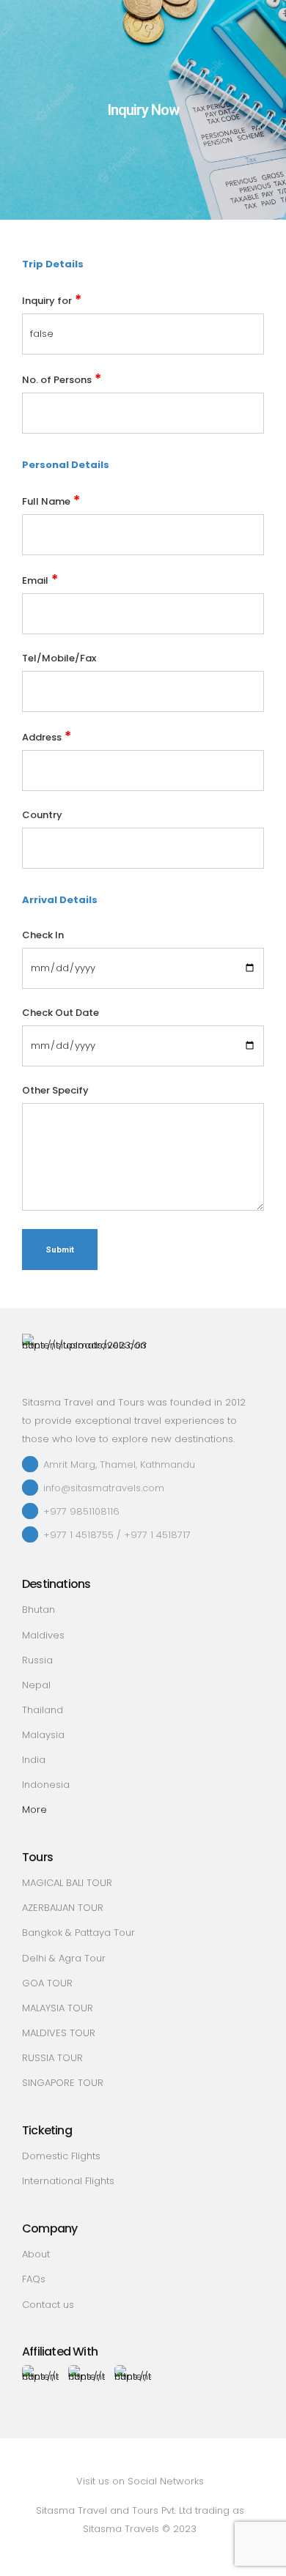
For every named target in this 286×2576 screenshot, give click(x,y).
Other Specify (55, 1090)
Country (42, 815)
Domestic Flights (61, 2156)
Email (40, 579)
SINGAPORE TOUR (63, 2083)
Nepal (36, 1685)
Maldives (43, 1635)
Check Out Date (60, 1013)
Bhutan (38, 1610)
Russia (37, 1660)
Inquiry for (52, 299)
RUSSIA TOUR (52, 2058)
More (34, 1809)
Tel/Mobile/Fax (59, 658)
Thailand (43, 1710)
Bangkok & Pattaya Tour (78, 1933)
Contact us (48, 2305)
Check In (43, 935)
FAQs (34, 2279)
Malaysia (43, 1735)
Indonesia (46, 1785)
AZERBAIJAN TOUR (63, 1908)
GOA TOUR (47, 1983)
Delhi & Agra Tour (64, 1958)
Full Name (51, 500)
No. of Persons (62, 378)
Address (47, 736)
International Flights (68, 2181)
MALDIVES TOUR (59, 2033)
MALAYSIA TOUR (58, 2008)
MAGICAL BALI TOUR (67, 1883)
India (34, 1760)
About (36, 2254)
